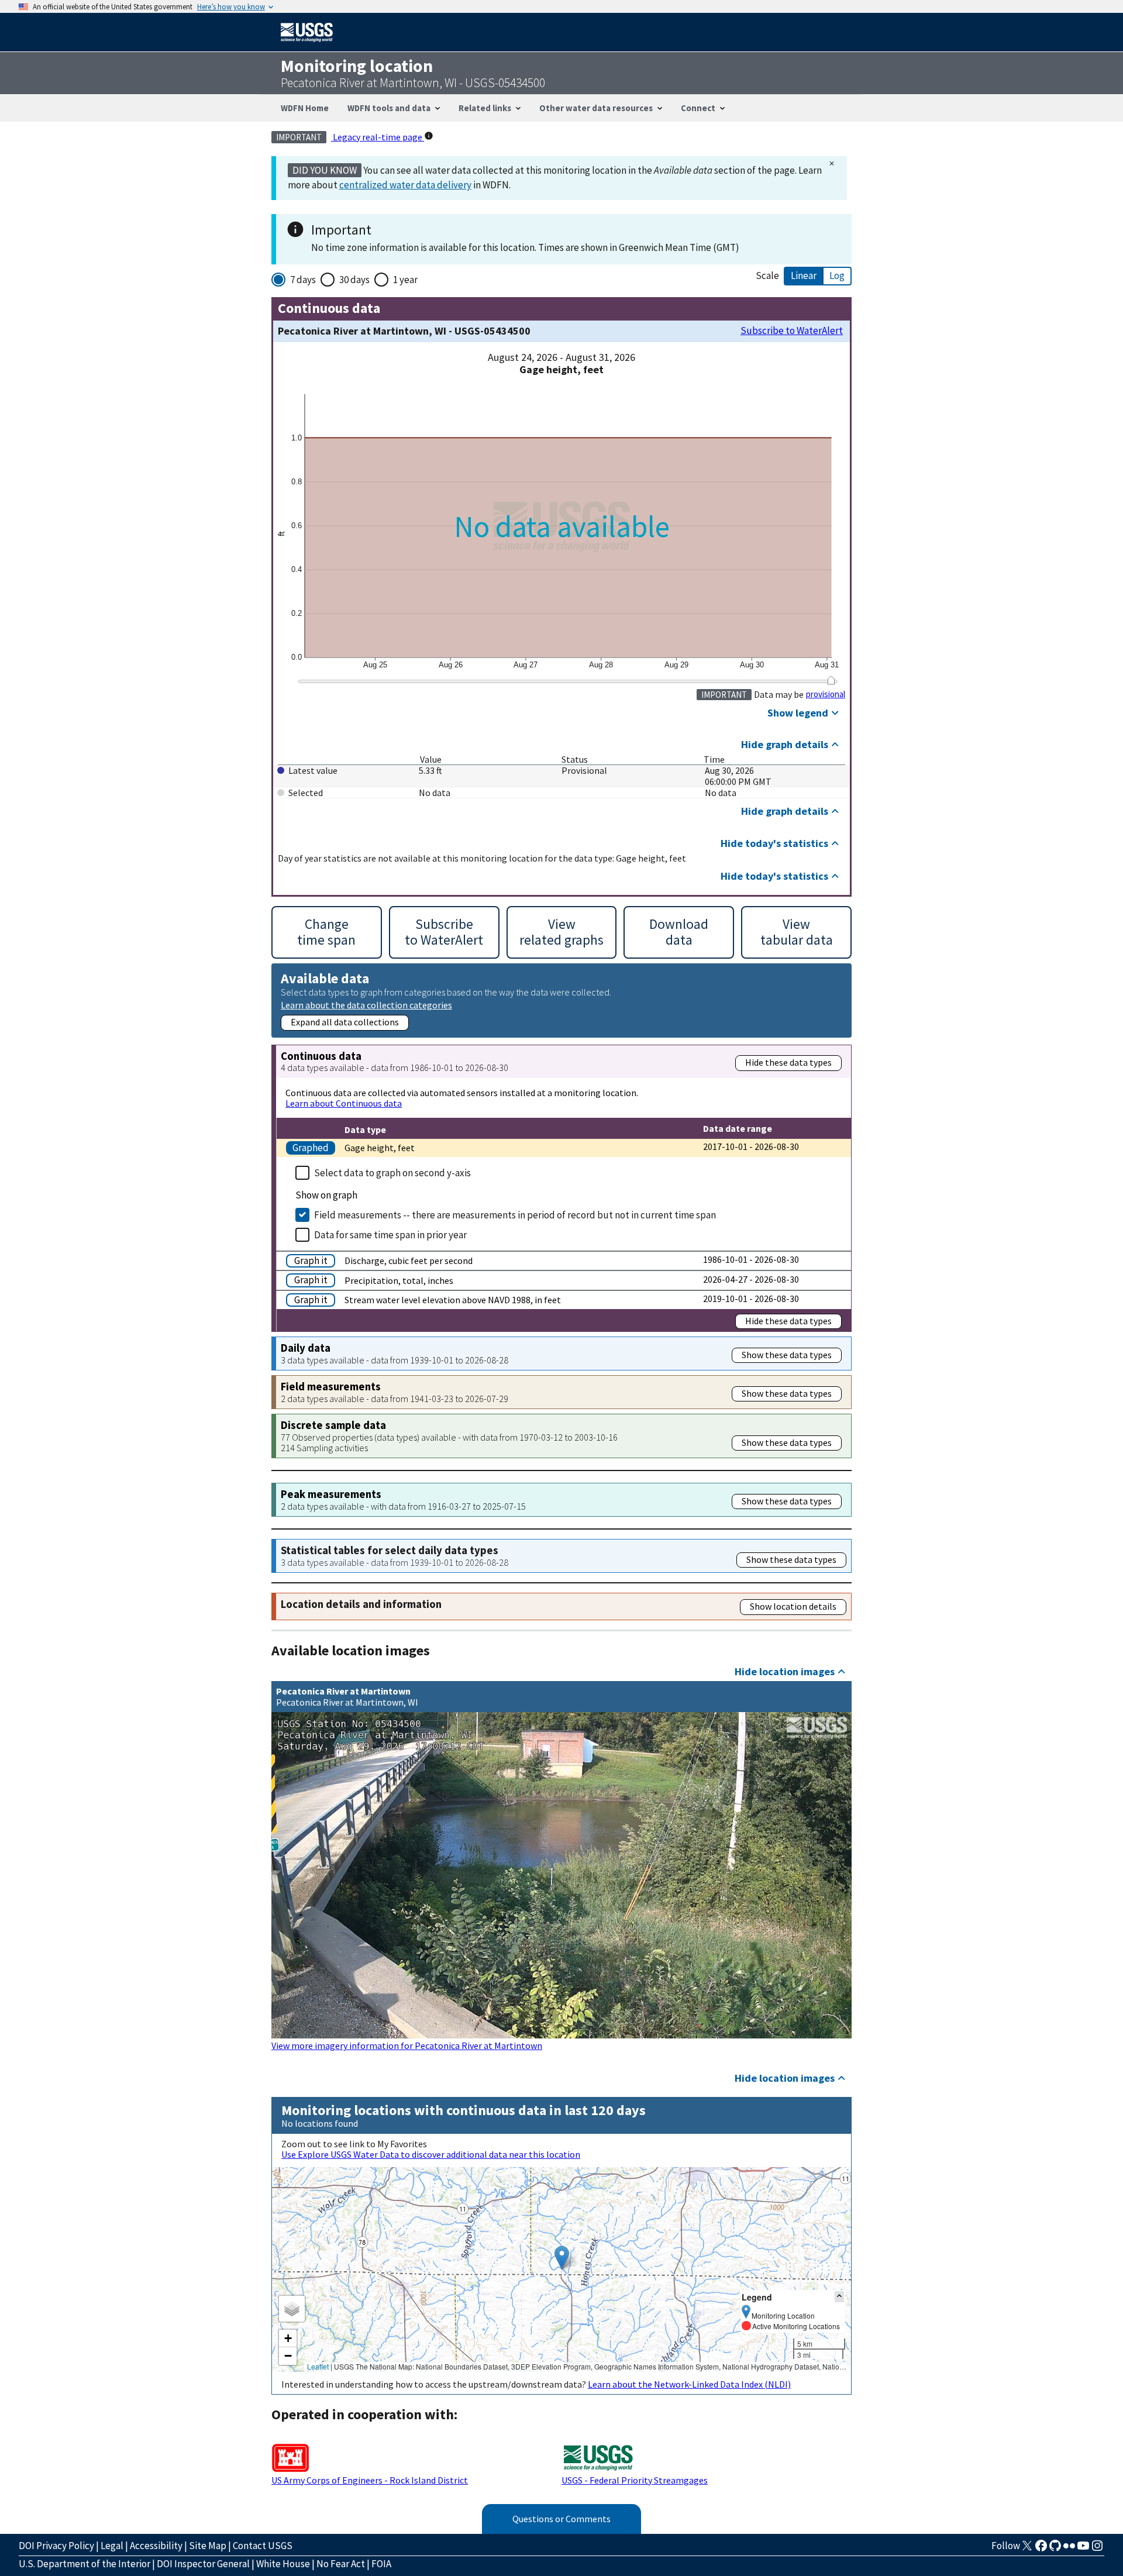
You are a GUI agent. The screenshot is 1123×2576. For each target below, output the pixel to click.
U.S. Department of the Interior (85, 2564)
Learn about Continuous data (344, 1103)
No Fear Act (341, 2564)
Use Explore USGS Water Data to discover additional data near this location (431, 2154)
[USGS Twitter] (1027, 2549)
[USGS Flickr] (1069, 2549)
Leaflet (318, 2366)
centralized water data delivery (405, 185)
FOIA (381, 2564)
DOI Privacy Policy (56, 2546)
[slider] (831, 680)
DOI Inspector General (203, 2564)
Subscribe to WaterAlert (792, 331)
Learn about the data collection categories (366, 1005)
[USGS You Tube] (1083, 2549)
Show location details (793, 1606)
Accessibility (156, 2546)
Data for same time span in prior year (390, 1235)
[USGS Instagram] (1097, 2549)
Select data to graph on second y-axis (392, 1173)
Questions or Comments (561, 2519)
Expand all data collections (345, 1022)
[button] (562, 2258)
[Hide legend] (839, 2297)
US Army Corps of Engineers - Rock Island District (370, 2480)
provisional (826, 694)
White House (283, 2564)
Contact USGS (263, 2546)
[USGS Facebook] (1041, 2549)
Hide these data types (788, 1062)
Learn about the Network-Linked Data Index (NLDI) (689, 2384)
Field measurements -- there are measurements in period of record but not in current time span (515, 1215)
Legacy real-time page (378, 137)
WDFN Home (305, 108)
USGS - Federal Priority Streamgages (635, 2480)
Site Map (208, 2546)
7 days (303, 280)
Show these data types (787, 1355)
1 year (405, 280)
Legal (112, 2546)
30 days (354, 280)
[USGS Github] (1055, 2549)
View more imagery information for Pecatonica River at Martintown (407, 2045)
